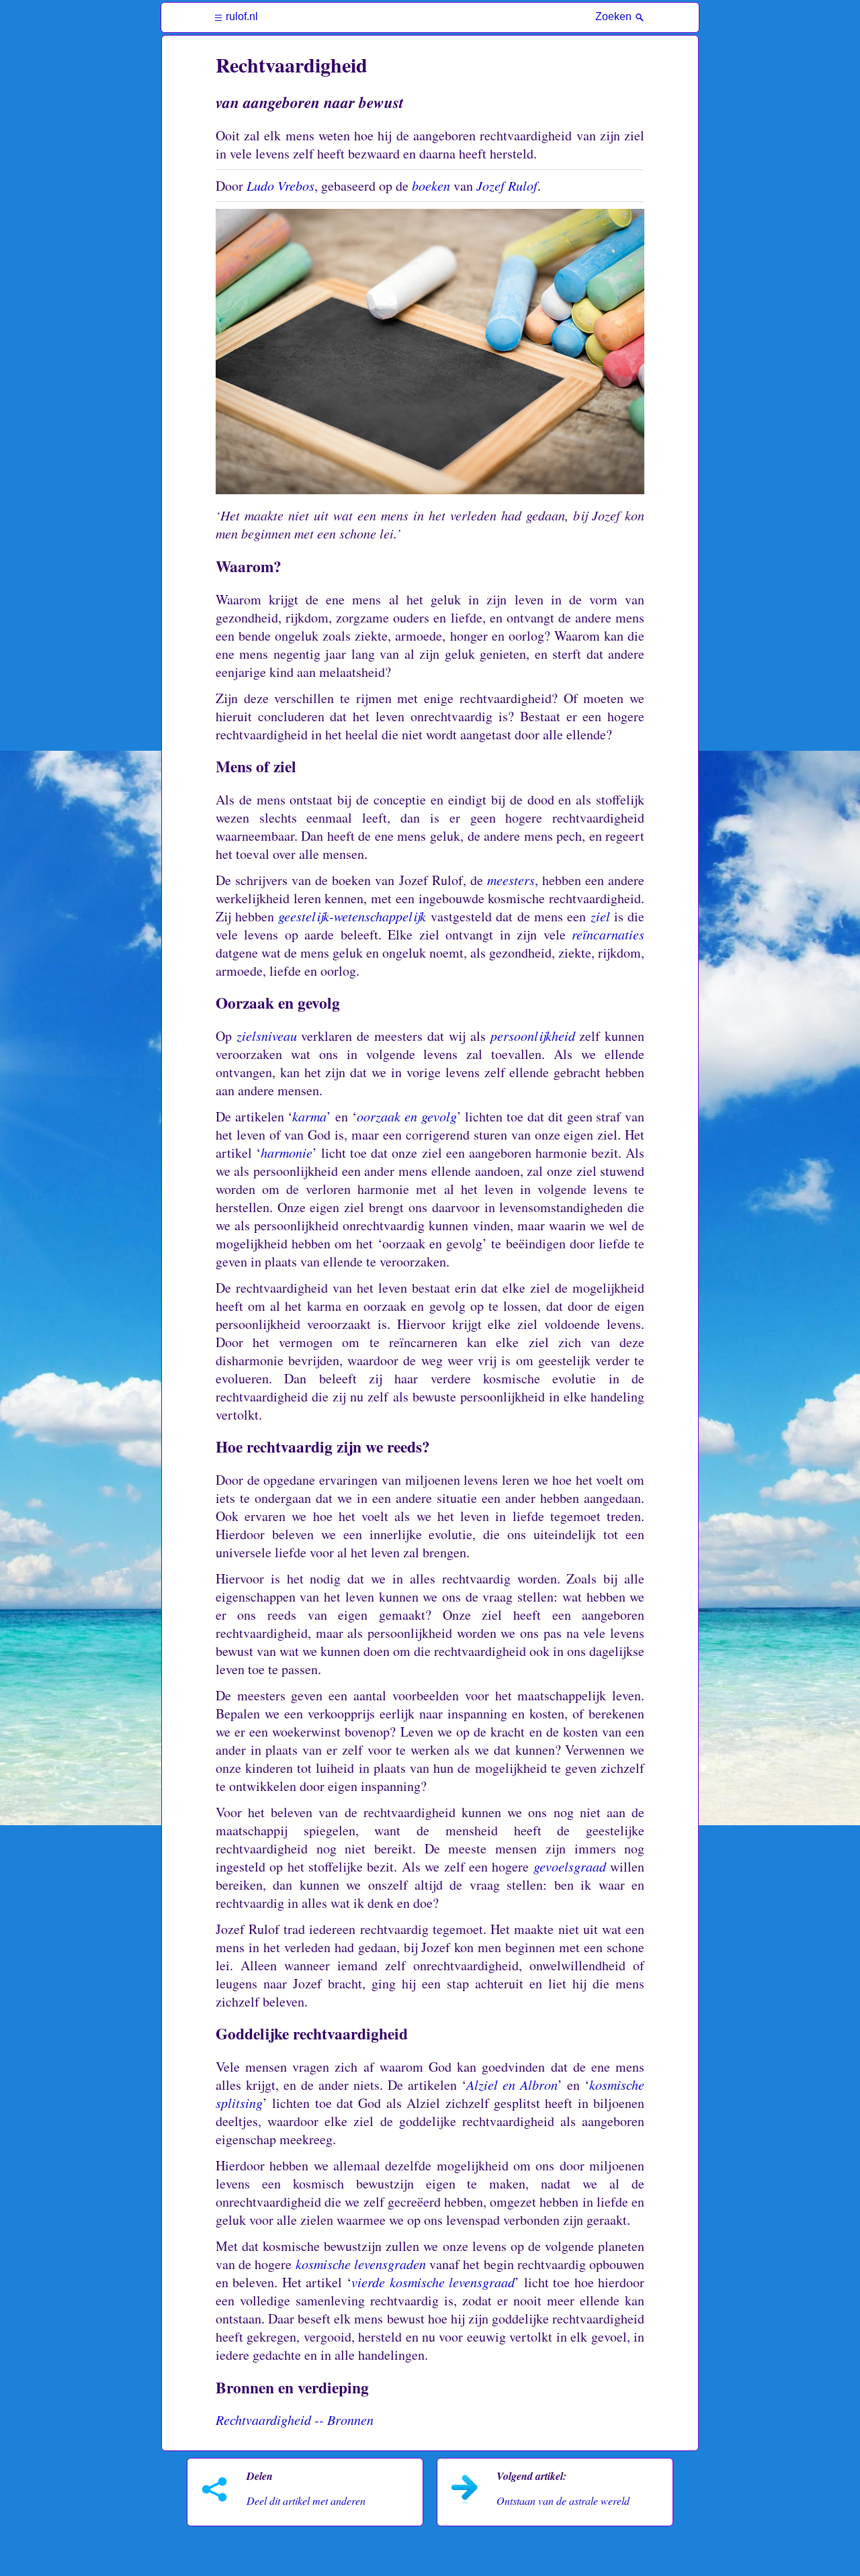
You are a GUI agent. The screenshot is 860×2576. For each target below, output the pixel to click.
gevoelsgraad (570, 1866)
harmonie (287, 1152)
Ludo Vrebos (281, 185)
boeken (431, 185)
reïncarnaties (608, 934)
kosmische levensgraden (361, 2264)
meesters (511, 880)
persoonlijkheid (533, 1036)
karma (309, 1116)
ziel (600, 916)
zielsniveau (267, 1036)
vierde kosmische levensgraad (433, 2282)
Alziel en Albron (512, 2084)
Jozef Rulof (507, 185)
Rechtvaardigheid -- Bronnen (295, 2420)
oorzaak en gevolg (407, 1116)
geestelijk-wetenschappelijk (352, 916)
